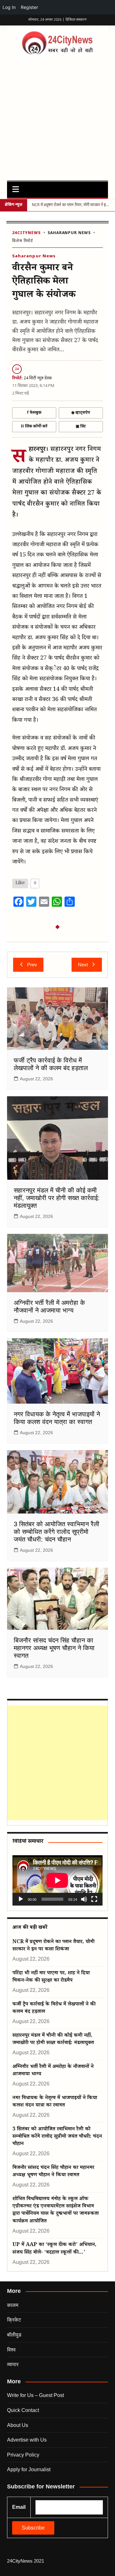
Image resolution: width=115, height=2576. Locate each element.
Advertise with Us (27, 2440)
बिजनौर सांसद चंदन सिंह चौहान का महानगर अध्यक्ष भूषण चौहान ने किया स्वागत (54, 1648)
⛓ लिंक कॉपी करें (34, 426)
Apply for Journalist (29, 2469)
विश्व (11, 2350)
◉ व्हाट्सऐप (81, 413)
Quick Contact (23, 2410)
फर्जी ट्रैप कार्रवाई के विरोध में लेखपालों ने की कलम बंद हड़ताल (54, 2008)
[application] (57, 1880)
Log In (9, 7)
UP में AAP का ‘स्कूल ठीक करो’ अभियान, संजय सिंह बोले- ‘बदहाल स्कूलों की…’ (54, 2249)
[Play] (21, 1899)
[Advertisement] (57, 116)
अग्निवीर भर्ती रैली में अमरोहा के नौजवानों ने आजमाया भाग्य (53, 2071)
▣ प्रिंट (81, 426)
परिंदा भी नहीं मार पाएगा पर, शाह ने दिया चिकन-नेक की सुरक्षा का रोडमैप (51, 1977)
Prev (32, 965)
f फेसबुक (34, 413)
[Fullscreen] (94, 1899)
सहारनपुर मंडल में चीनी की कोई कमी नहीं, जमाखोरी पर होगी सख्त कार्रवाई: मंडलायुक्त (57, 1198)
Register (29, 7)
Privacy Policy (23, 2455)
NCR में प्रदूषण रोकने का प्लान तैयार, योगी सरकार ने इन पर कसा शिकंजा (54, 1946)
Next (83, 965)
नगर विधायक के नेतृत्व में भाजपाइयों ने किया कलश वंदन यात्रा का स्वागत (55, 2102)
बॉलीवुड (14, 2335)
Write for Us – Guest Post (35, 2395)
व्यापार (13, 2364)
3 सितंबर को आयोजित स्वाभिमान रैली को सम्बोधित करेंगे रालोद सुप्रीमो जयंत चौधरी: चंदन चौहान (57, 1532)
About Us (18, 2425)
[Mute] (84, 1899)
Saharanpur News (69, 233)
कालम (13, 2305)
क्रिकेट (14, 2320)
